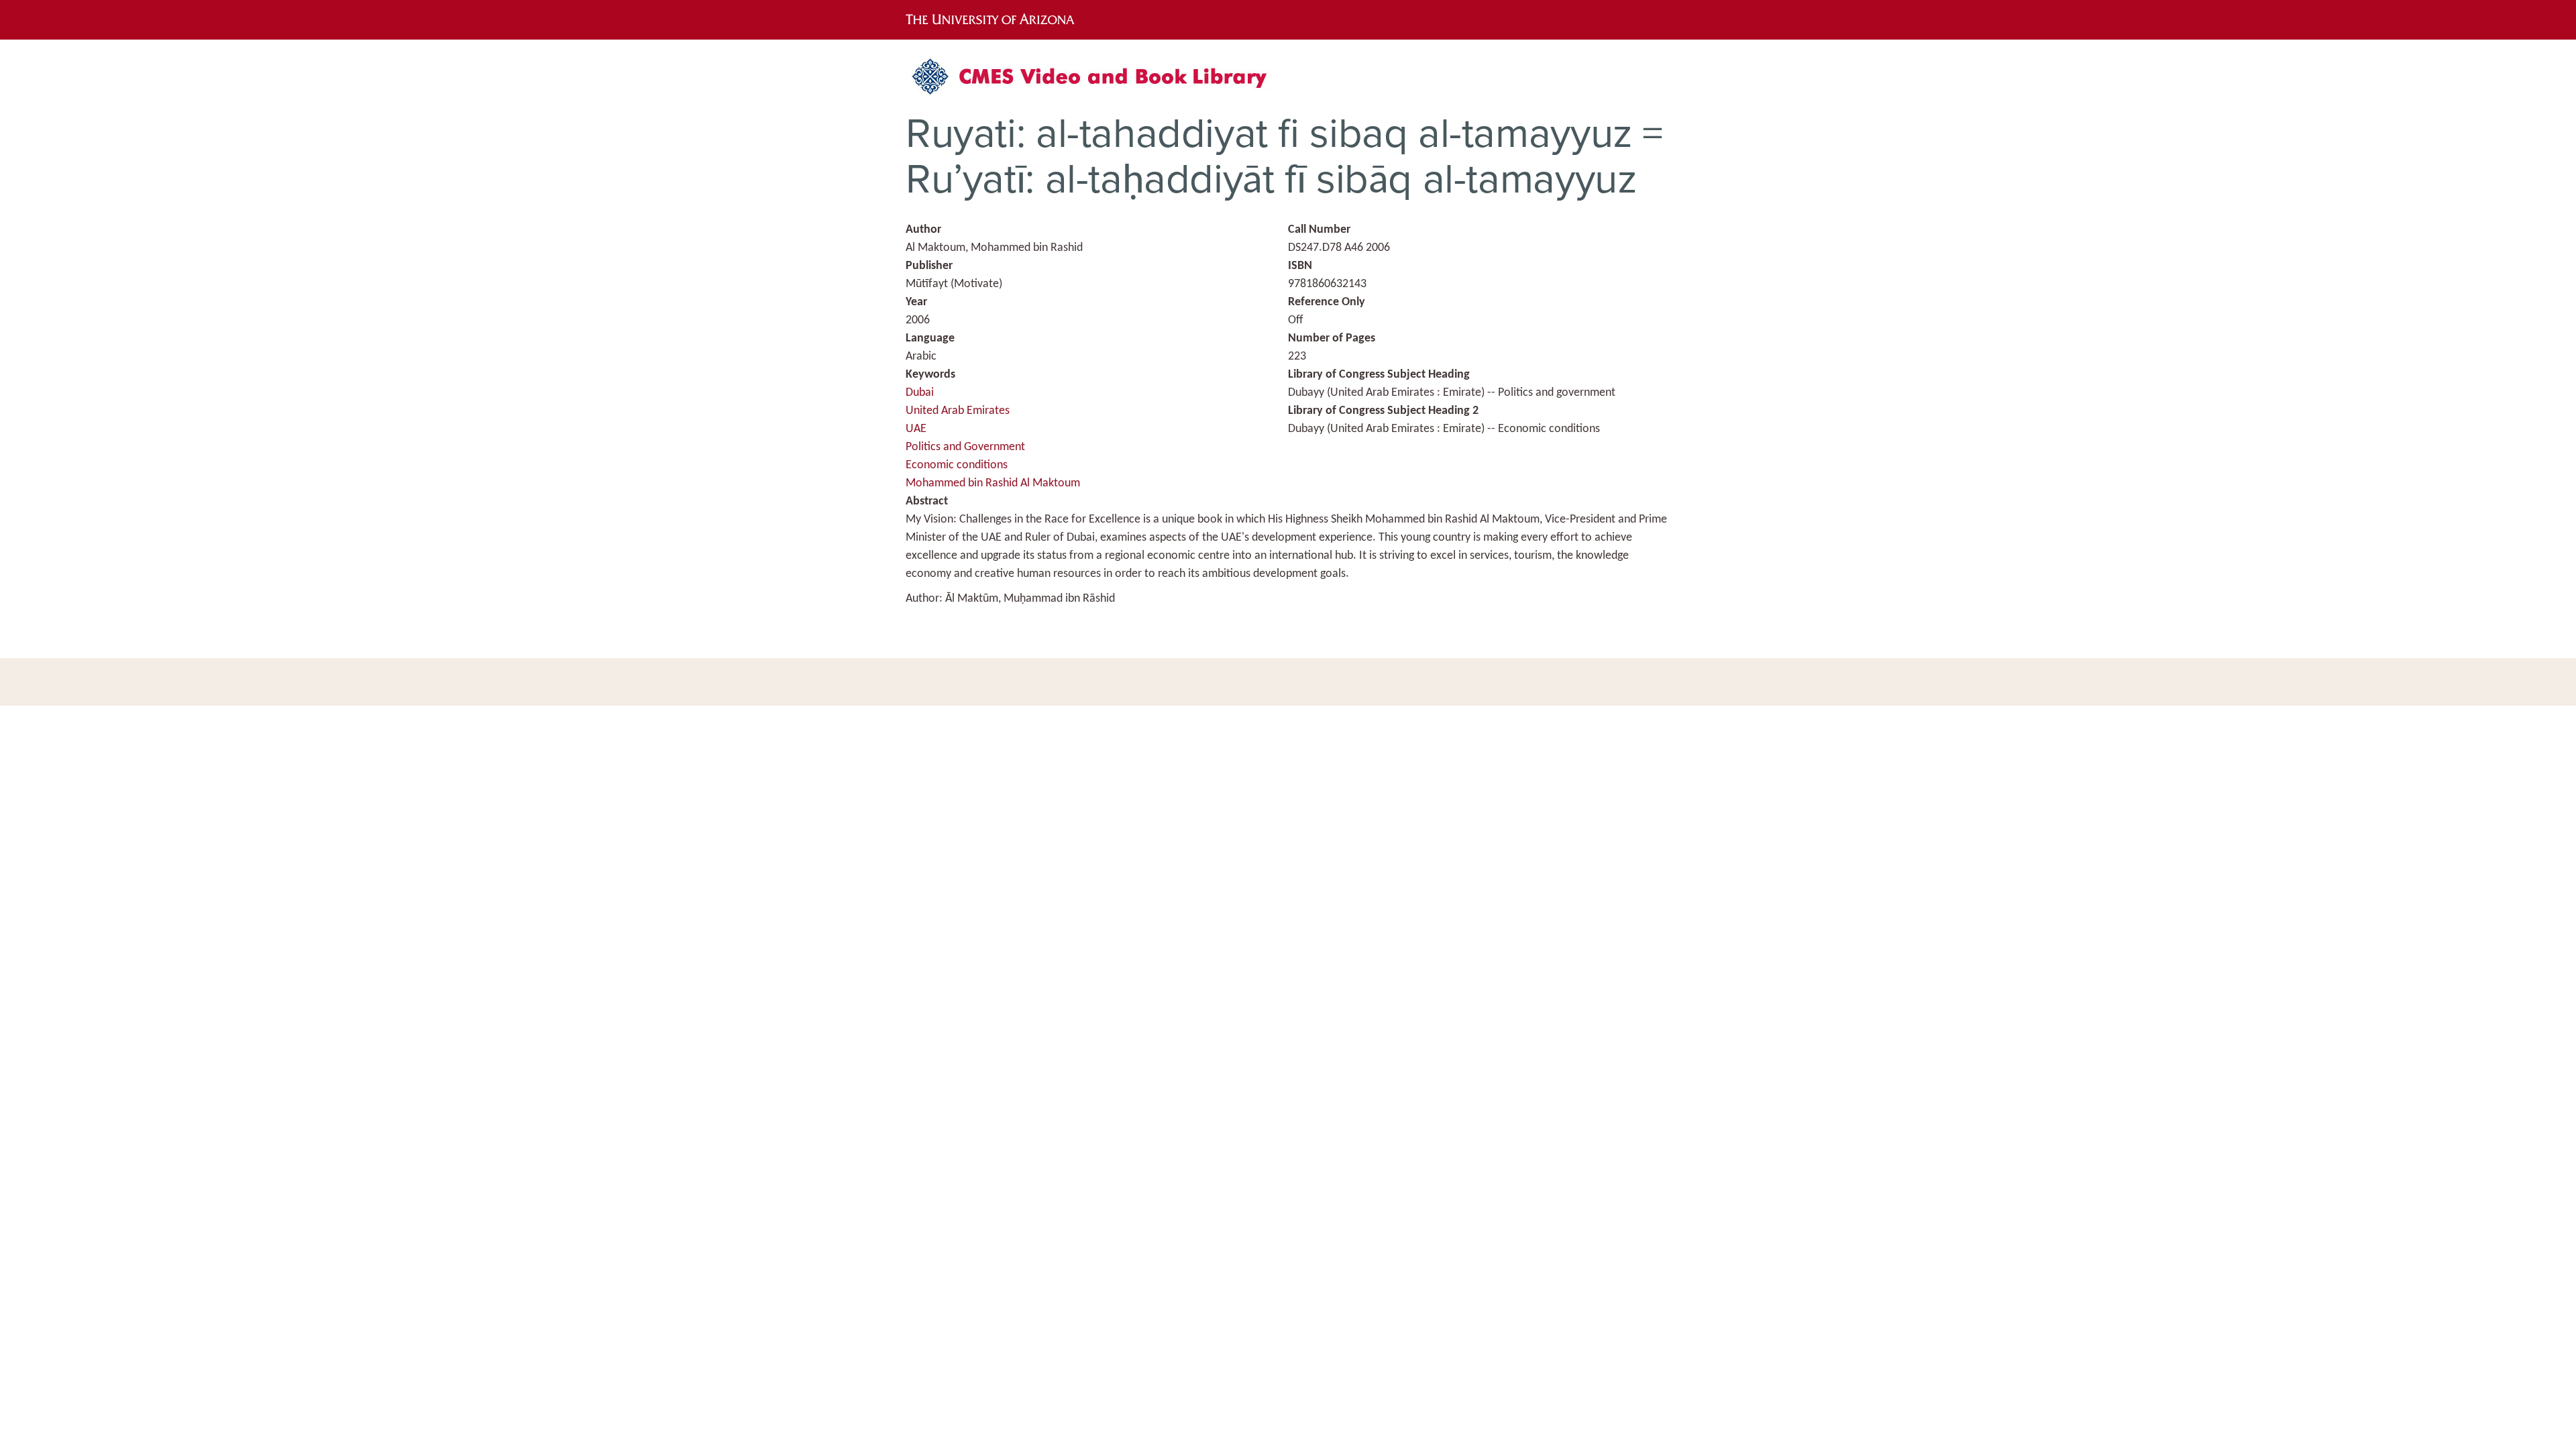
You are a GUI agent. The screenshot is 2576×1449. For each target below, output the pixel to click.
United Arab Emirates (958, 411)
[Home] (1097, 82)
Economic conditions (957, 465)
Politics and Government (965, 447)
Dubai (920, 393)
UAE (916, 429)
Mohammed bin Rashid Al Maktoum (993, 483)
